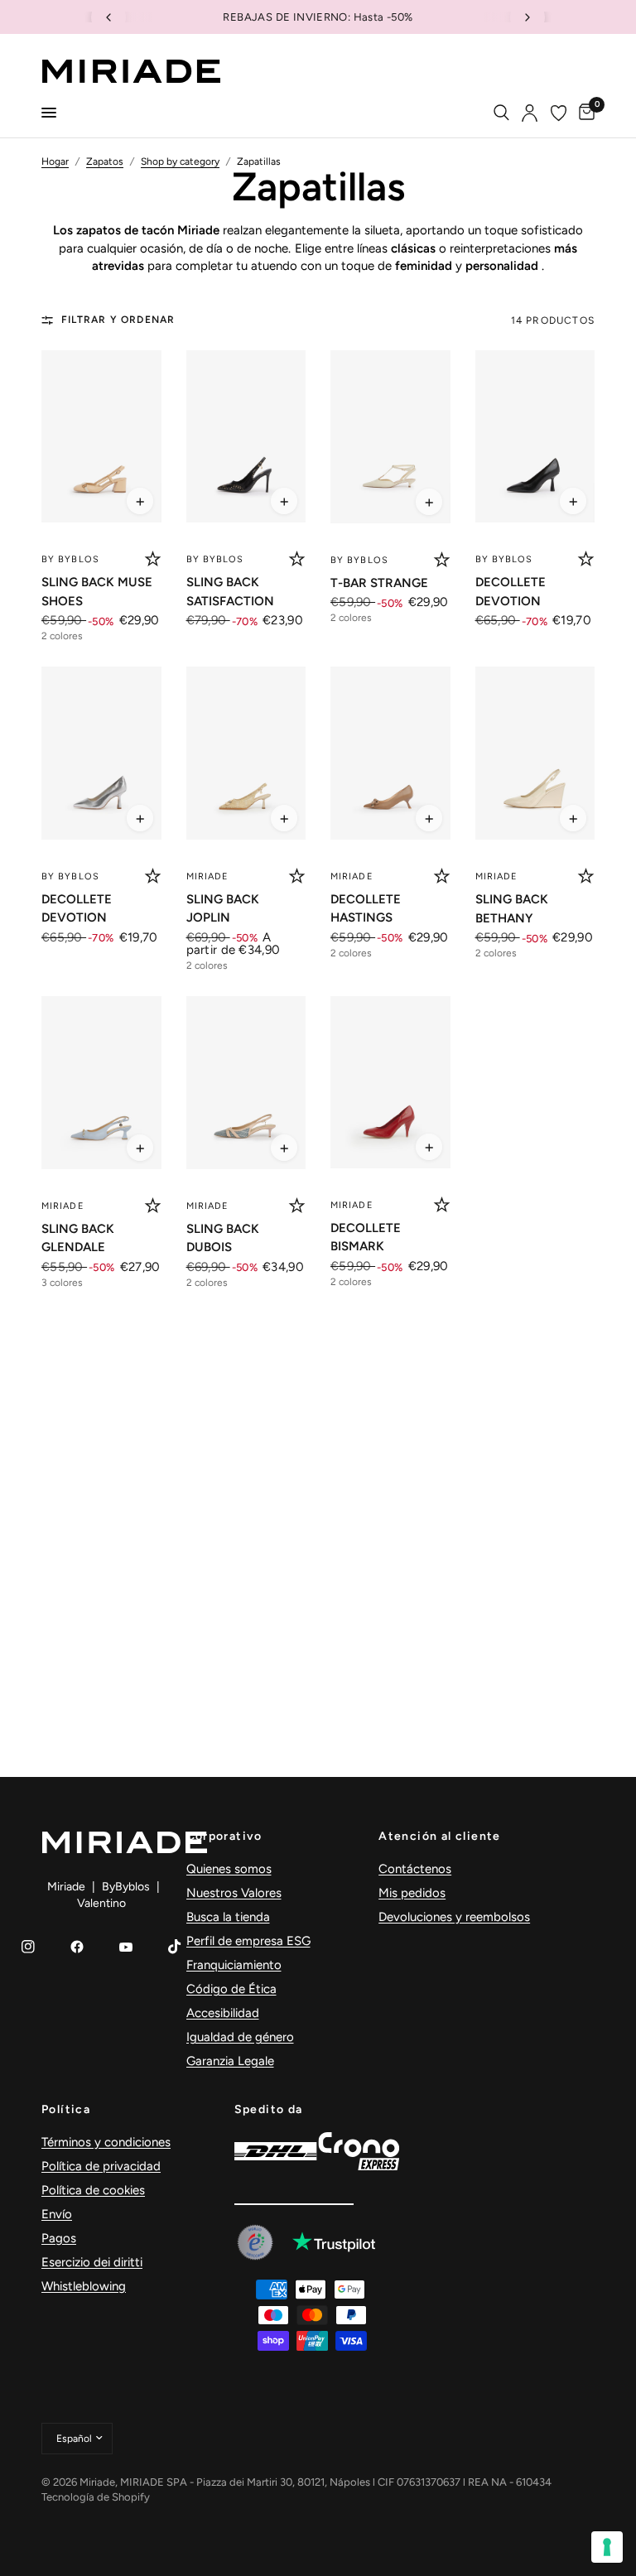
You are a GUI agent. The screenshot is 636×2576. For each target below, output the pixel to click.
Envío (57, 2214)
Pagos (59, 2238)
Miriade (208, 876)
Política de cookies (93, 2190)
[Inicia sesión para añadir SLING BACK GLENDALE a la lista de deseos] (153, 1206)
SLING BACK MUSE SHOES (97, 592)
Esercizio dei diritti (92, 2262)
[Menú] (49, 113)
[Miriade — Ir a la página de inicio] (131, 71)
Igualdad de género (240, 2037)
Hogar (55, 161)
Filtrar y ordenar (118, 320)
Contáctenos (415, 1869)
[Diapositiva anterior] (108, 17)
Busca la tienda (228, 1917)
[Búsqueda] (501, 113)
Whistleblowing (84, 2286)
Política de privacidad (101, 2166)
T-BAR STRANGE (379, 583)
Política (66, 2110)
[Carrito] (584, 113)
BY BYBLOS (70, 559)
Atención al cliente (440, 1837)
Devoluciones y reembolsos (454, 1917)
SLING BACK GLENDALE (78, 1238)
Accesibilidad (223, 2013)
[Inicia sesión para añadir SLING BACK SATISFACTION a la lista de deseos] (297, 559)
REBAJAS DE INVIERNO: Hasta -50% (290, 17)
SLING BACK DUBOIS (223, 1238)
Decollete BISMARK (366, 1237)
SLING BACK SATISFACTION (230, 592)
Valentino (101, 1903)
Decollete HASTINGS (366, 909)
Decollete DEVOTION (511, 592)
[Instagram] (28, 1947)
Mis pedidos (412, 1893)
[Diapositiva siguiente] (528, 17)
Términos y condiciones (106, 2142)
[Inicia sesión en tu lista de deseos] (559, 113)
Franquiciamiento (234, 1965)
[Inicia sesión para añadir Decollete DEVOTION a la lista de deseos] (586, 559)
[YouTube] (126, 1947)
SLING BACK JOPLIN (223, 909)
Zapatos (105, 161)
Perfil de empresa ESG (248, 1941)
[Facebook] (77, 1947)
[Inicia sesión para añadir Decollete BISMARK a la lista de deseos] (442, 1205)
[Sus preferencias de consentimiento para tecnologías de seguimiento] (607, 2547)
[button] (140, 501)
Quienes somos (229, 1869)
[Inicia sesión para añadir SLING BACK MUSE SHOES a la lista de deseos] (153, 559)
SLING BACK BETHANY (512, 909)
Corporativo (224, 1837)
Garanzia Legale (230, 2061)
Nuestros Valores (234, 1893)
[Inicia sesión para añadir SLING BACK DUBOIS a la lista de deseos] (297, 1206)
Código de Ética (231, 1989)
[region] (318, 17)
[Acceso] (530, 113)
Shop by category (180, 161)
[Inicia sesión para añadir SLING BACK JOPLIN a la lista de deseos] (297, 876)
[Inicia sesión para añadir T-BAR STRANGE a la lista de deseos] (442, 560)
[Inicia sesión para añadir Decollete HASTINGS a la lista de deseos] (442, 876)
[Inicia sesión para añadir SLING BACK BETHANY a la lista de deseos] (586, 876)
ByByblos (126, 1887)
